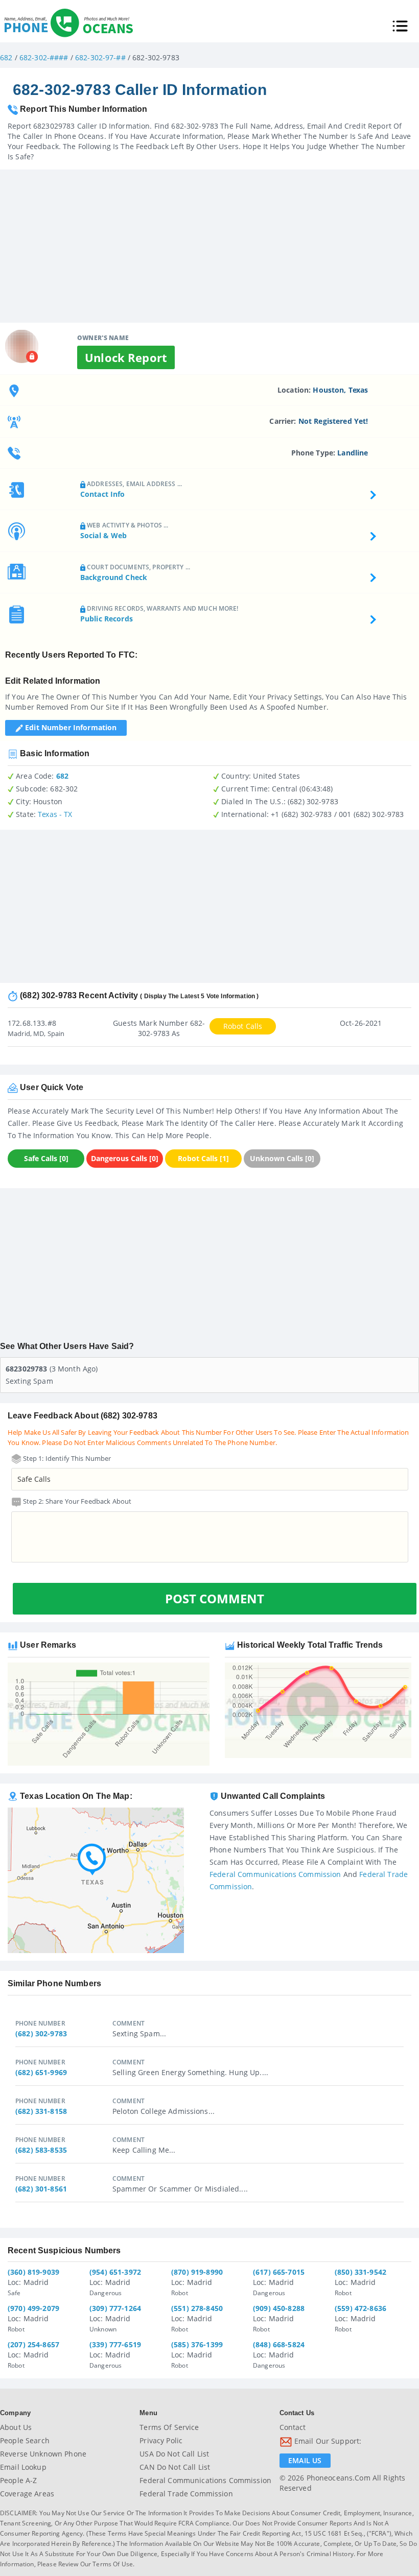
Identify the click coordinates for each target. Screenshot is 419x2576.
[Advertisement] (209, 241)
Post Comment (215, 1598)
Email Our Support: (327, 2441)
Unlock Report (126, 357)
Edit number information (70, 727)
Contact (293, 2427)
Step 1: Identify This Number (66, 1458)
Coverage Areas (27, 2494)
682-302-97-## (100, 57)
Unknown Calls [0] (282, 1158)
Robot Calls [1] (203, 1158)
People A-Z (18, 2480)
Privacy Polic (161, 2440)
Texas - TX (55, 814)
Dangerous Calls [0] (125, 1158)
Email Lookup (23, 2467)
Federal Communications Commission (275, 1874)
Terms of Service (169, 2427)
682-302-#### (44, 57)
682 (6, 57)
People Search (25, 2440)
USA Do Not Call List (174, 2454)
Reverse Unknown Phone (43, 2454)
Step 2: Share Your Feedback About (77, 1501)
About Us (16, 2427)
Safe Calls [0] (46, 1158)
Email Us (305, 2460)
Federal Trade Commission (186, 2494)
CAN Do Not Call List (175, 2467)
